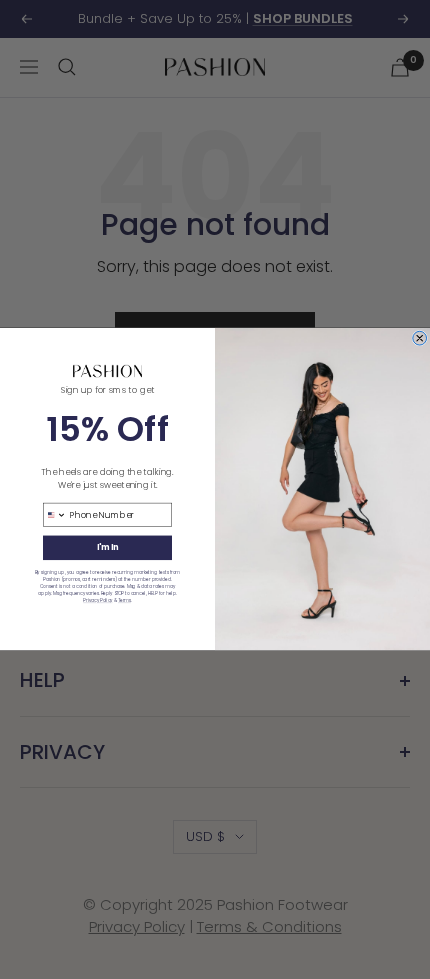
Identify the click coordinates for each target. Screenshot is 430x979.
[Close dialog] (420, 339)
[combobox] (54, 514)
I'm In (107, 547)
